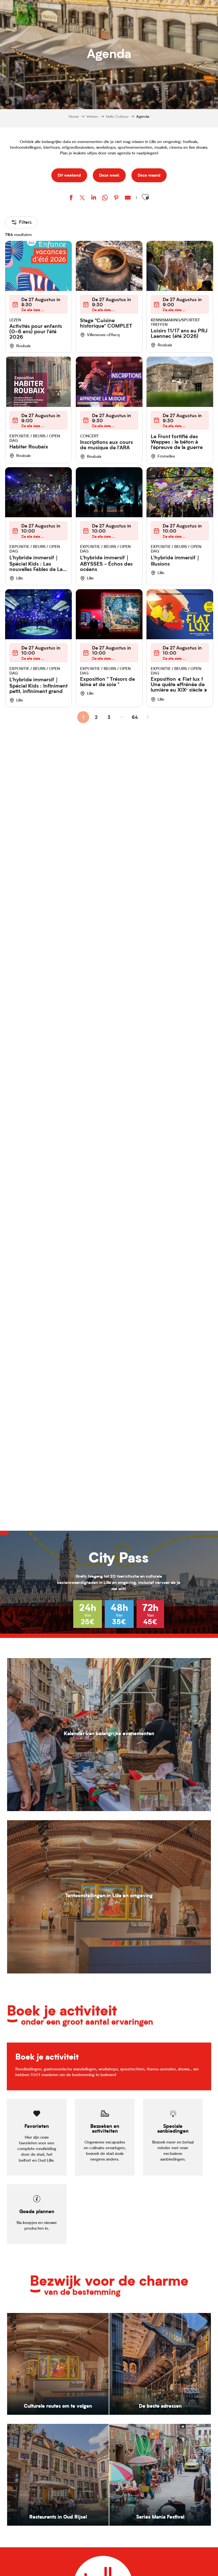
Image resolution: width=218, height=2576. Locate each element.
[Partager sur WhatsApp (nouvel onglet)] (105, 198)
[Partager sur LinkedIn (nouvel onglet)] (94, 198)
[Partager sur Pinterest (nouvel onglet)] (116, 198)
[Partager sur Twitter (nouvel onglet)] (82, 198)
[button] (145, 197)
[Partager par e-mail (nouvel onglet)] (128, 198)
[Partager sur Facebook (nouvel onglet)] (71, 198)
